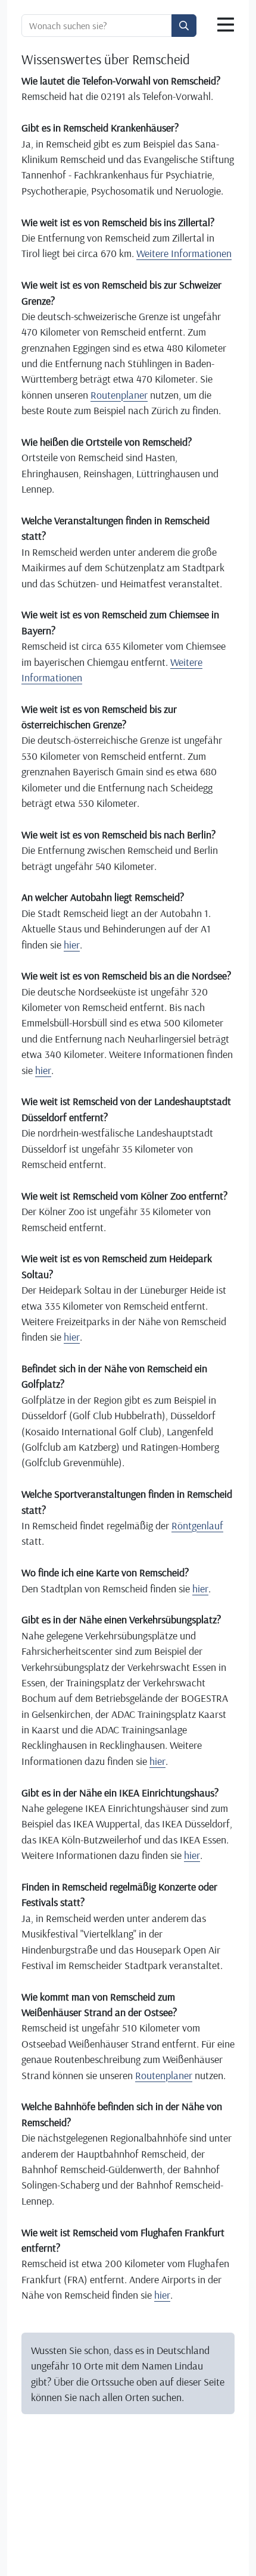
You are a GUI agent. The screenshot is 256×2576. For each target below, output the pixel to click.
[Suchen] (184, 26)
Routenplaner (119, 395)
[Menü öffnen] (226, 25)
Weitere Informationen (184, 253)
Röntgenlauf (197, 1525)
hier (72, 944)
